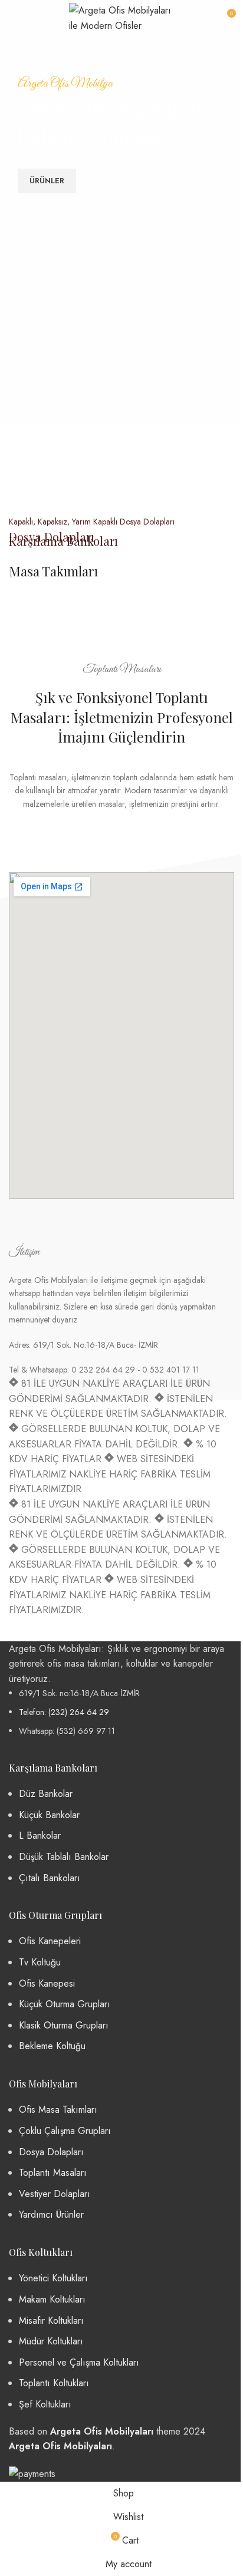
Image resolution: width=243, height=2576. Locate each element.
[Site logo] (122, 17)
